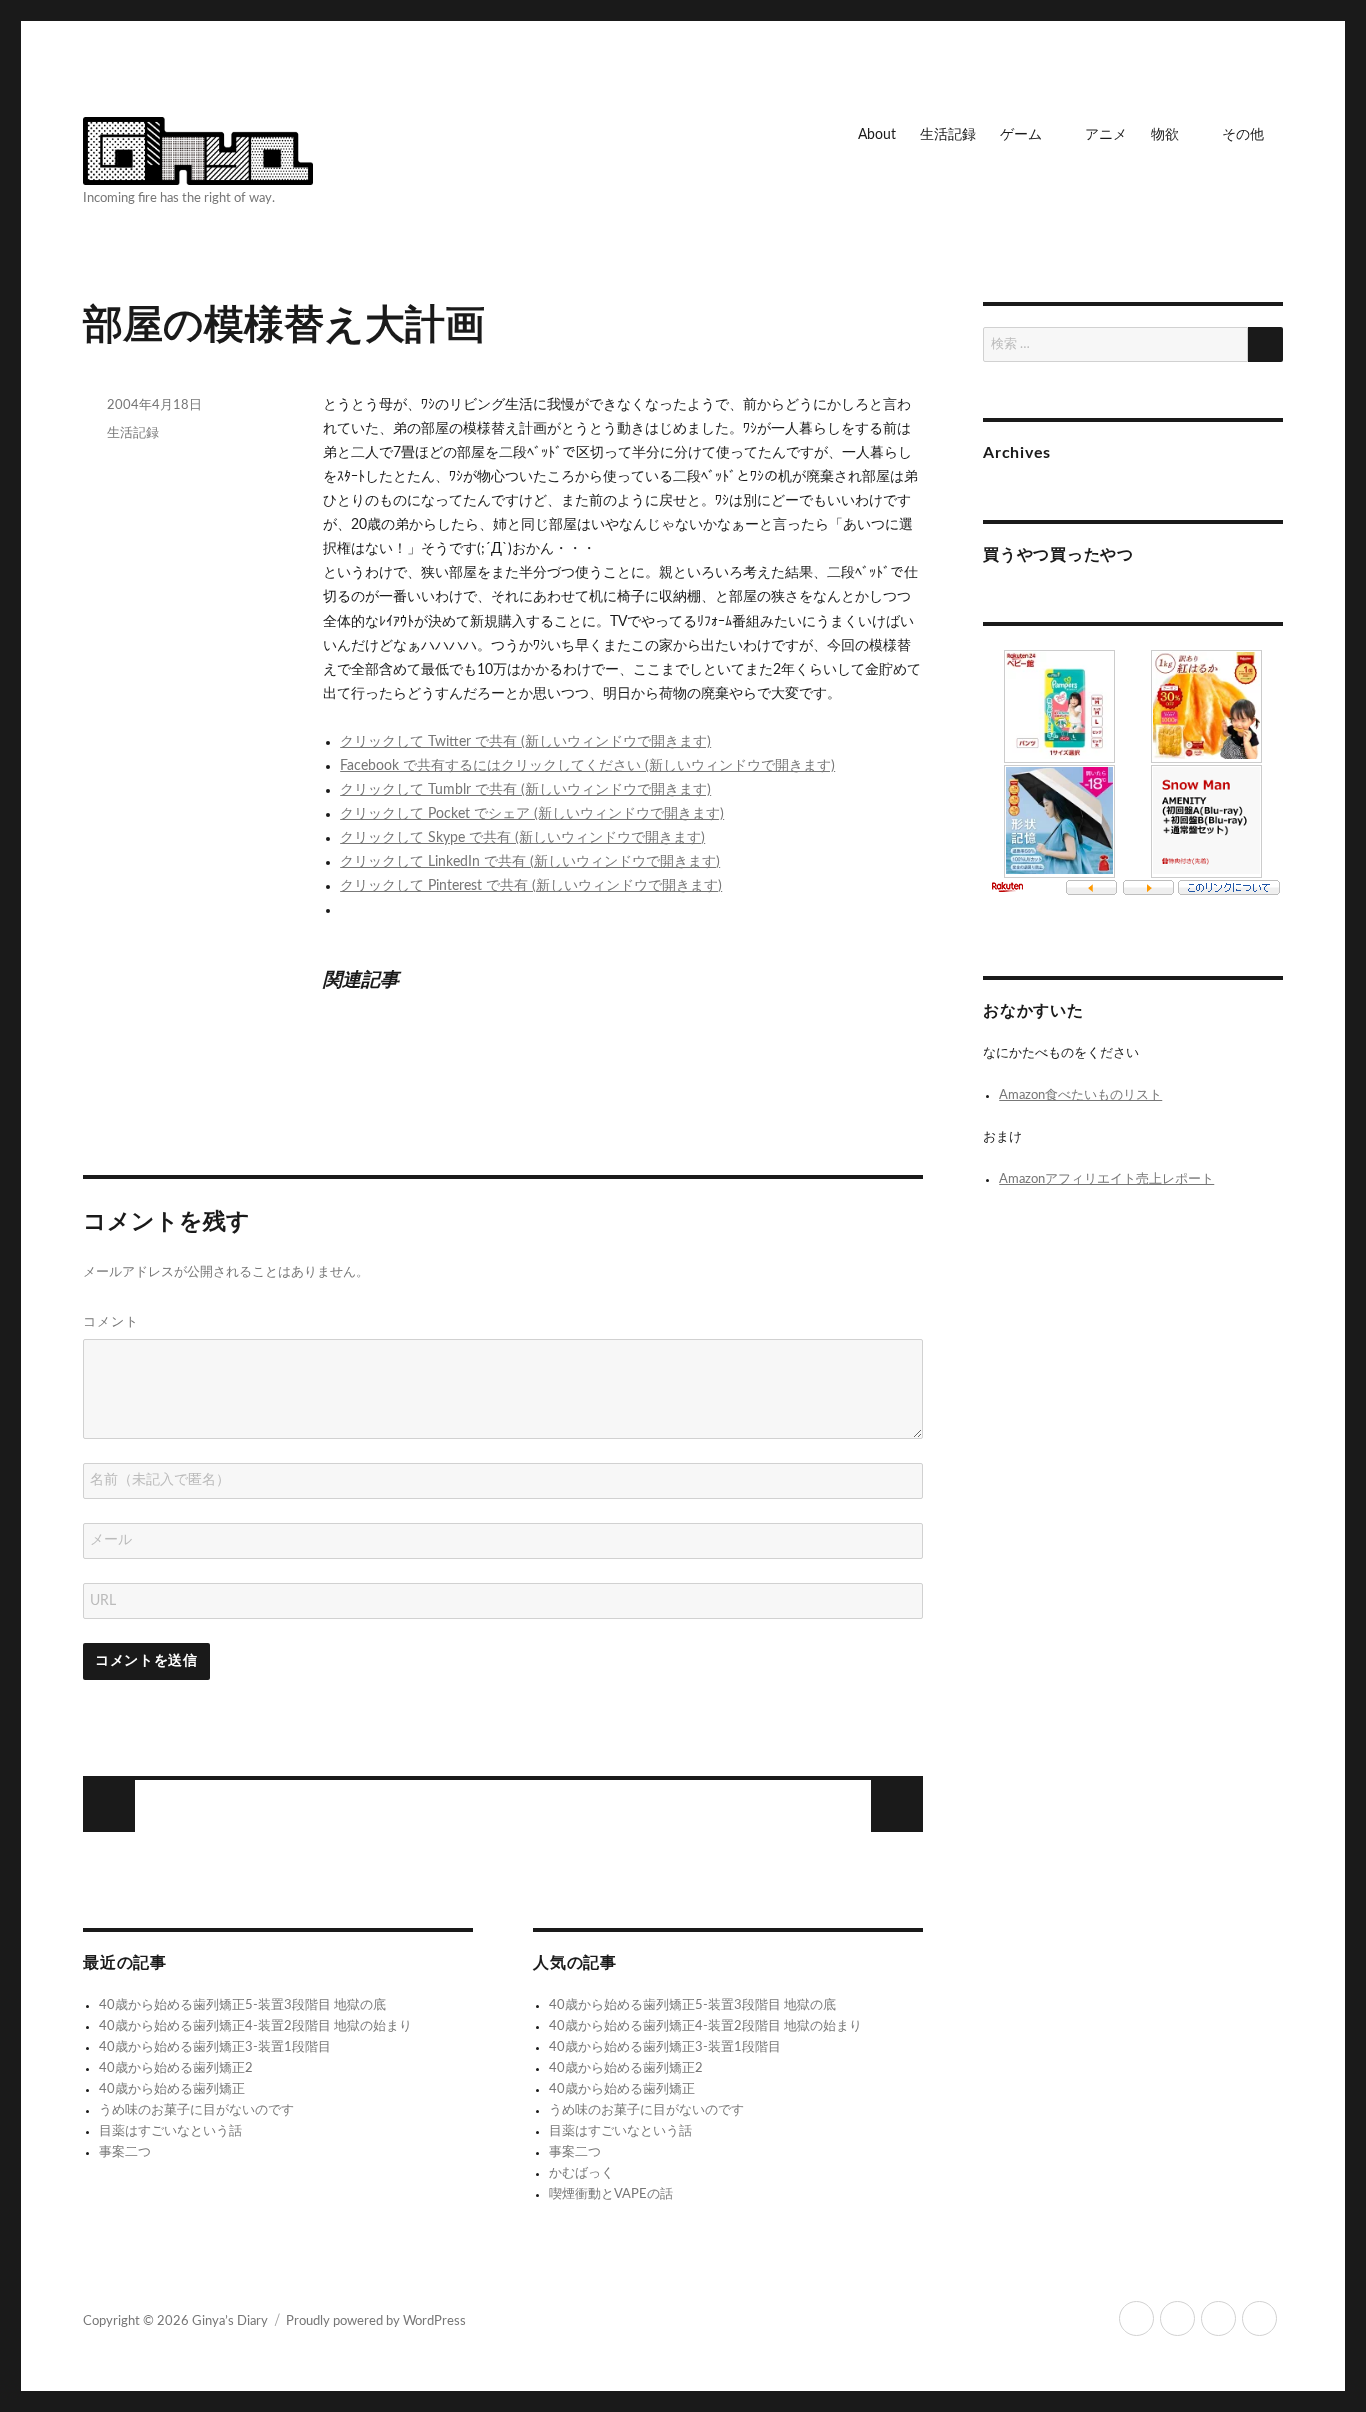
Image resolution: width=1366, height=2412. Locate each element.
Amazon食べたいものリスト (1080, 1095)
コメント (111, 1321)
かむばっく (581, 2173)
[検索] (1265, 344)
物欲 (1165, 135)
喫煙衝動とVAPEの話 (611, 2194)
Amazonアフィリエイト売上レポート (1106, 1179)
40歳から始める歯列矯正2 (176, 2068)
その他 (1243, 135)
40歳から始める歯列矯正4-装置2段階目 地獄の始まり (255, 2026)
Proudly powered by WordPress (376, 2321)
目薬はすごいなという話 (170, 2131)
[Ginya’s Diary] (198, 148)
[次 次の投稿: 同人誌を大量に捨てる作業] (109, 1806)
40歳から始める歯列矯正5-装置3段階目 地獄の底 (242, 2005)
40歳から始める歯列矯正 (172, 2089)
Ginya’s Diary (230, 2321)
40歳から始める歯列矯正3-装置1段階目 (215, 2047)
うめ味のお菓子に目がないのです (196, 2110)
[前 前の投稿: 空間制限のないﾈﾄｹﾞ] (897, 1806)
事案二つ (125, 2152)
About (877, 135)
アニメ (1106, 135)
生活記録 (948, 135)
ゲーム (1021, 135)
